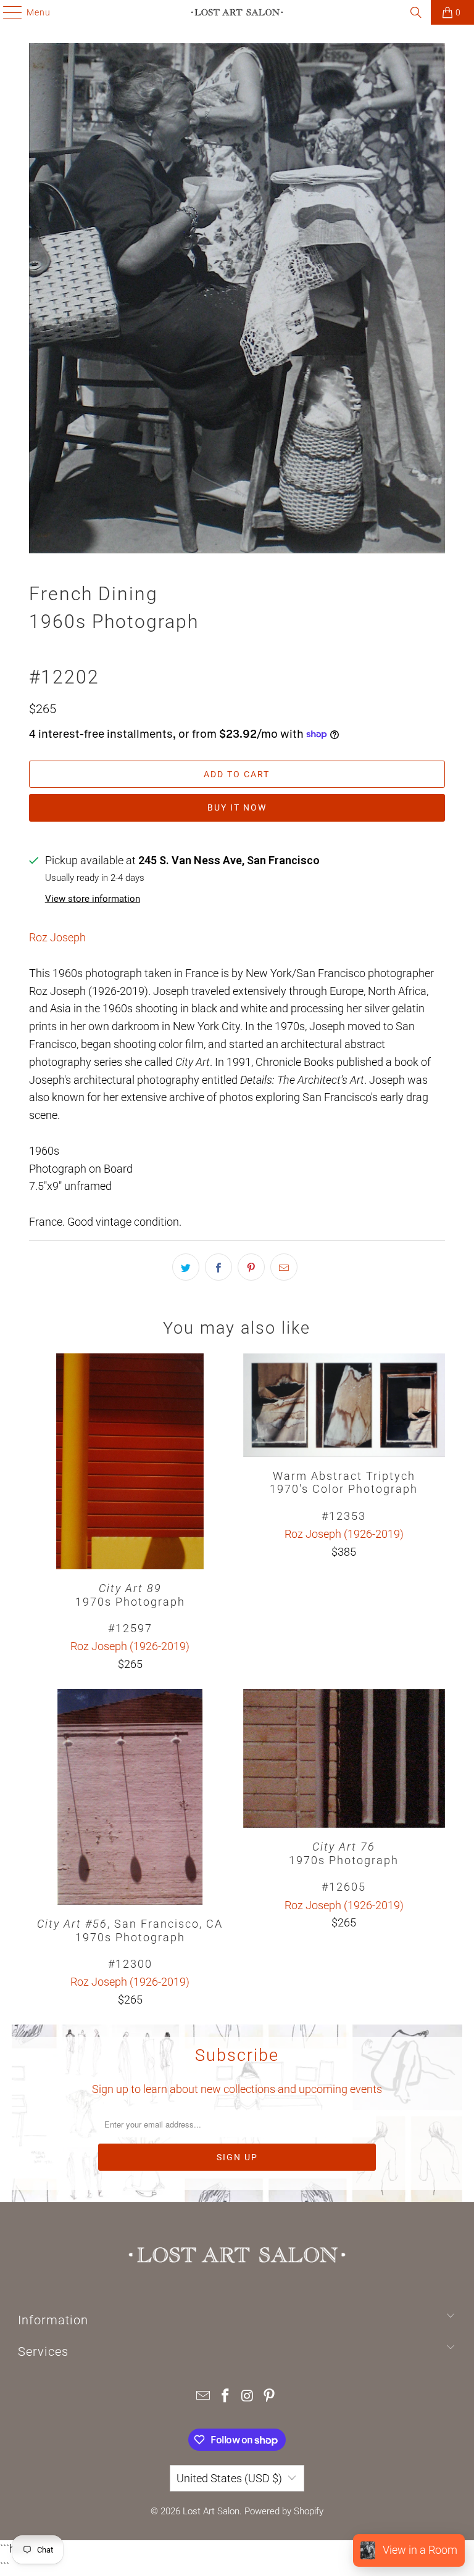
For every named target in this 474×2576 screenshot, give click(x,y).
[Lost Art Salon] (237, 12)
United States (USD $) (229, 2478)
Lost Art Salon (211, 2511)
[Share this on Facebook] (218, 1267)
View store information (93, 899)
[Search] (416, 12)
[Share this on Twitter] (186, 1267)
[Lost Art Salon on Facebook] (225, 2397)
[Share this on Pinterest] (251, 1267)
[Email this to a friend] (284, 1267)
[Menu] (6, 12)
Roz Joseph (57, 937)
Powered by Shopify (284, 2511)
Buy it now (237, 807)
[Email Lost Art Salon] (204, 2397)
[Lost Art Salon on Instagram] (247, 2397)
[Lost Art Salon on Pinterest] (270, 2397)
